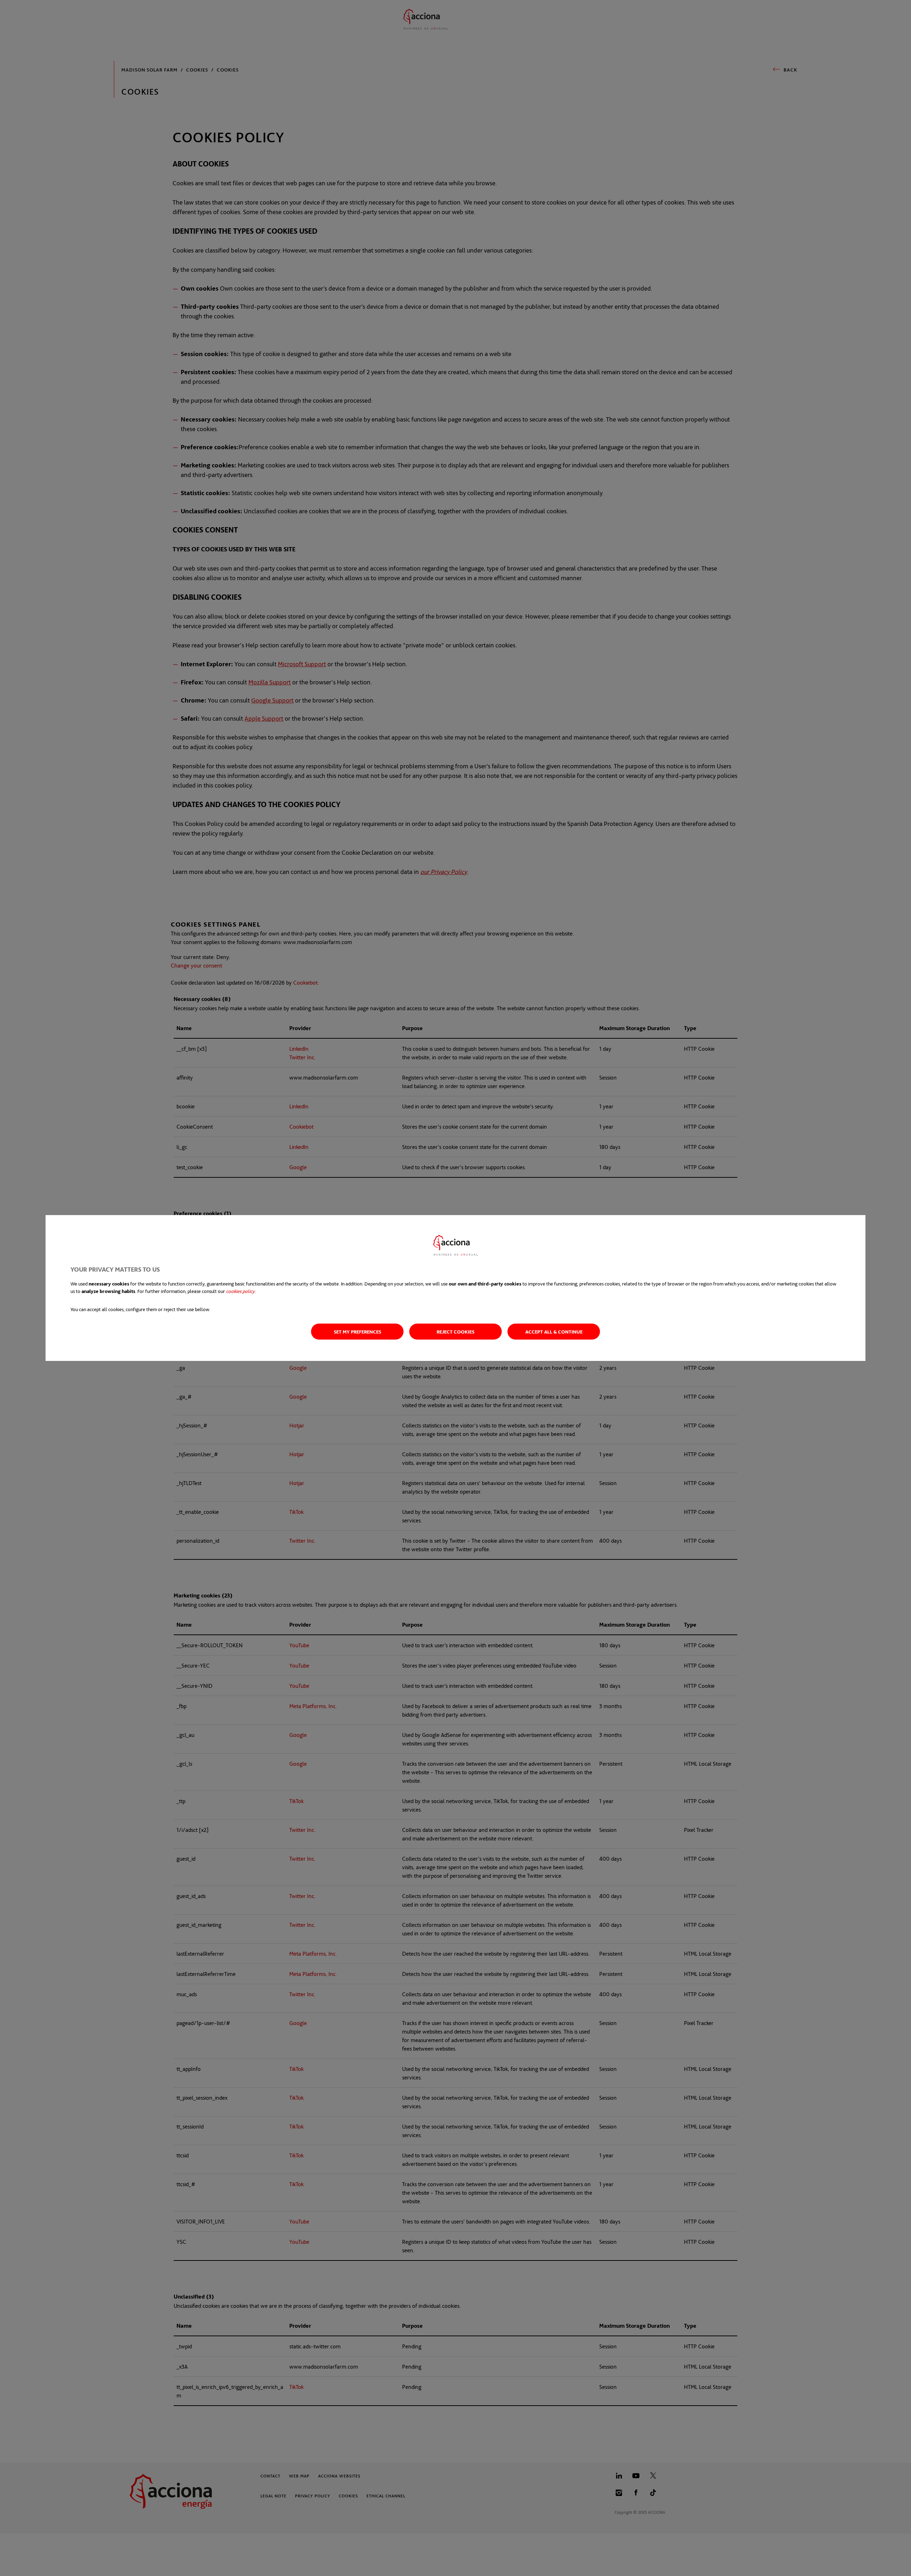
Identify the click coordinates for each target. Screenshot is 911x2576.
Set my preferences (357, 1332)
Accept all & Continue (554, 1332)
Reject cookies (455, 1332)
